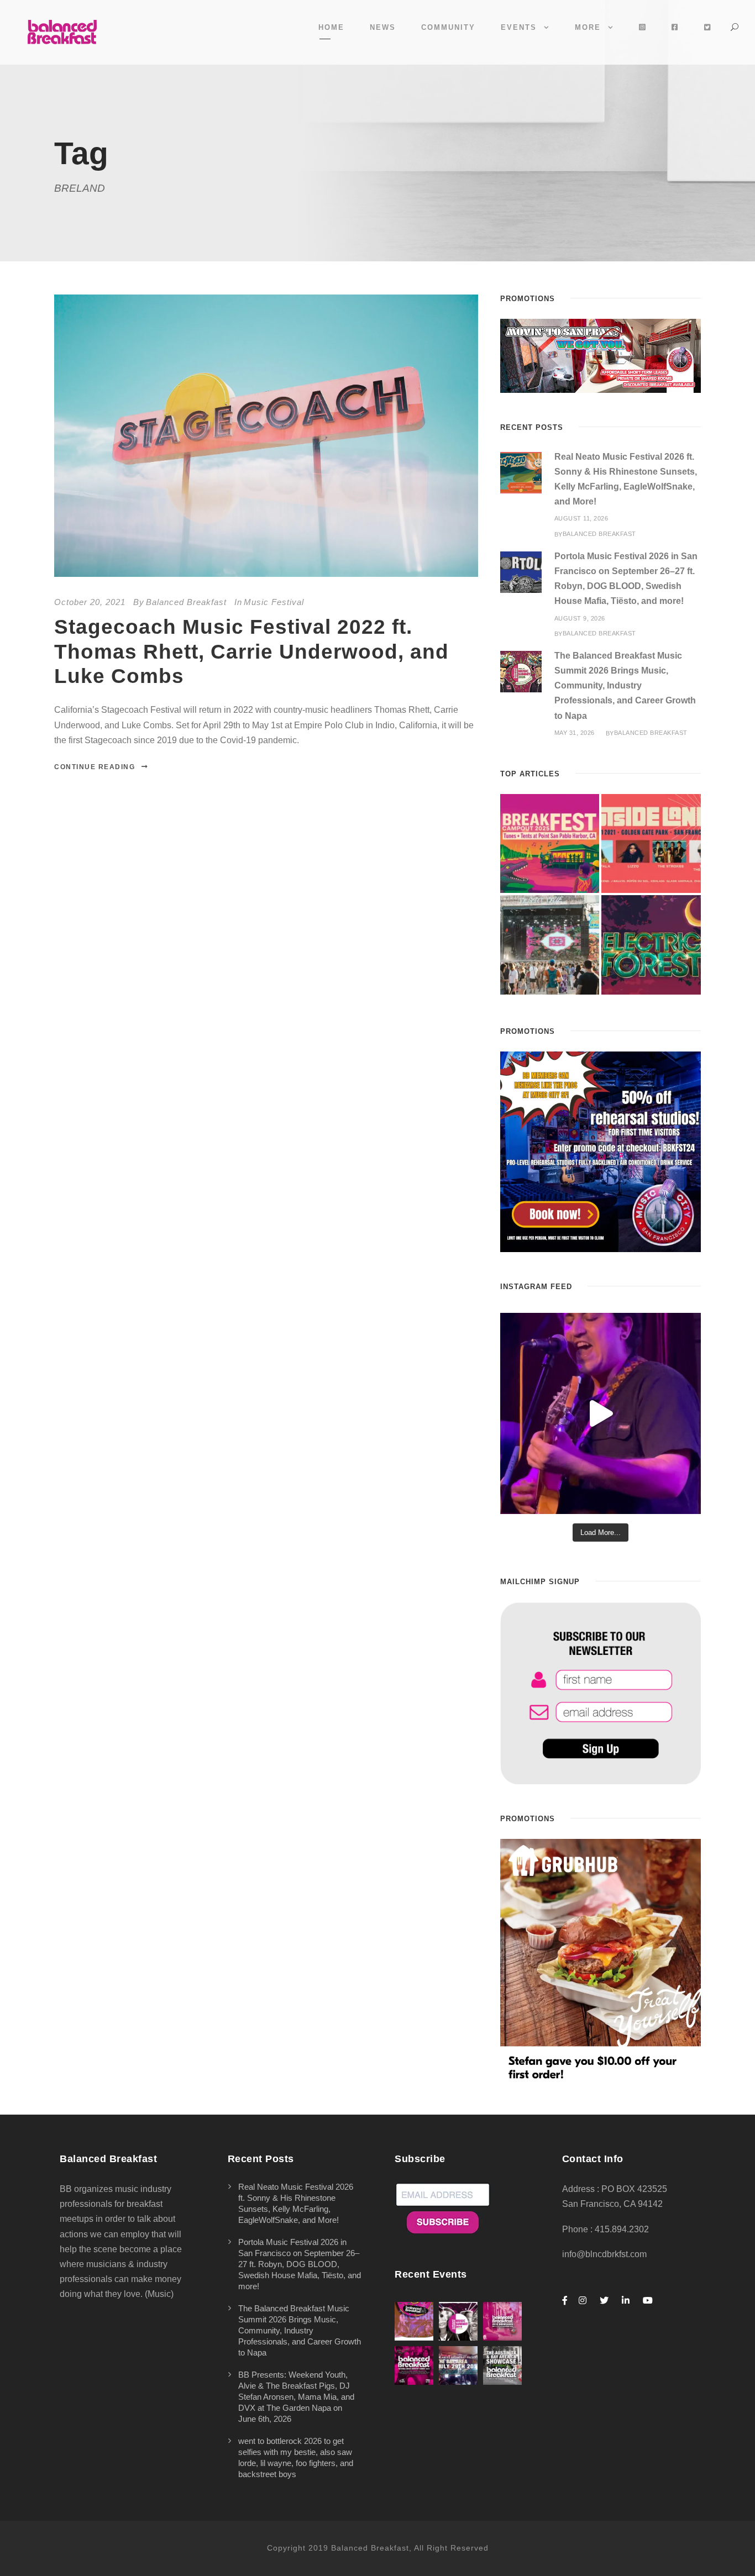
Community (448, 27)
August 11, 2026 (581, 518)
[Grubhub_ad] (601, 1961)
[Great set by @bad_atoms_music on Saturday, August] (601, 1413)
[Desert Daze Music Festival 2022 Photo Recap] (550, 945)
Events (519, 27)
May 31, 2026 (575, 733)
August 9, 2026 (580, 618)
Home (331, 27)
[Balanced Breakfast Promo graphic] (601, 1151)
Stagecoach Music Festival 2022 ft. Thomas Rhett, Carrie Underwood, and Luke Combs (251, 651)
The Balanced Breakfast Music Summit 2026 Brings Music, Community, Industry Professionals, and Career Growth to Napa (625, 686)
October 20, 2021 (90, 602)
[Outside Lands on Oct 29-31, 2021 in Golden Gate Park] (651, 844)
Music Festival (274, 602)
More (588, 27)
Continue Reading (95, 767)
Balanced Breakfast (186, 602)
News (383, 27)
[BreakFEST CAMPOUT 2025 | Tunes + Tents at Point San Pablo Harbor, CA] (550, 844)
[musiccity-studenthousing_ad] (601, 355)
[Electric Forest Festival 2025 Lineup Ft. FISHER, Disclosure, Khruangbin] (651, 945)
